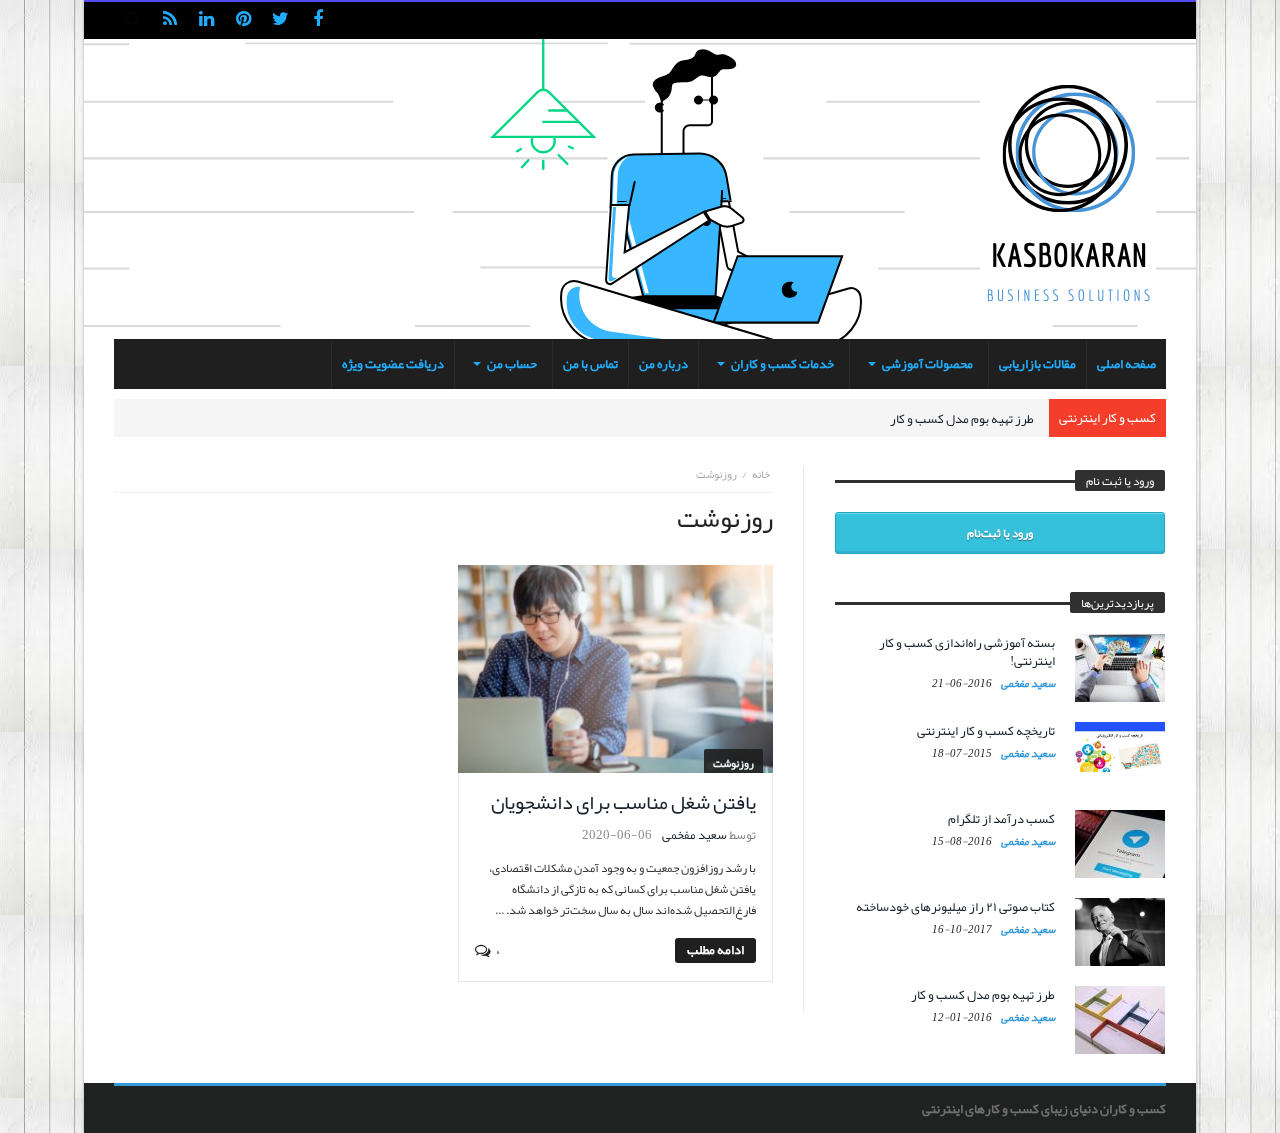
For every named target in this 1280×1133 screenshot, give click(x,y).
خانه (761, 474)
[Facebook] (317, 20)
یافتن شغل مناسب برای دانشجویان (623, 802)
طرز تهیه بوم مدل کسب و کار (962, 419)
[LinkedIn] (206, 20)
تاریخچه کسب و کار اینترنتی (986, 731)
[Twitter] (280, 20)
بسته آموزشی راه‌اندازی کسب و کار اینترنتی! (967, 652)
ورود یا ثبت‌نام (1000, 533)
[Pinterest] (243, 20)
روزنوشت (733, 763)
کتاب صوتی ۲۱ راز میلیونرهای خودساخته (955, 907)
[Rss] (169, 20)
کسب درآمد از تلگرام (1001, 819)
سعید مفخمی (694, 835)
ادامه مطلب (715, 950)
